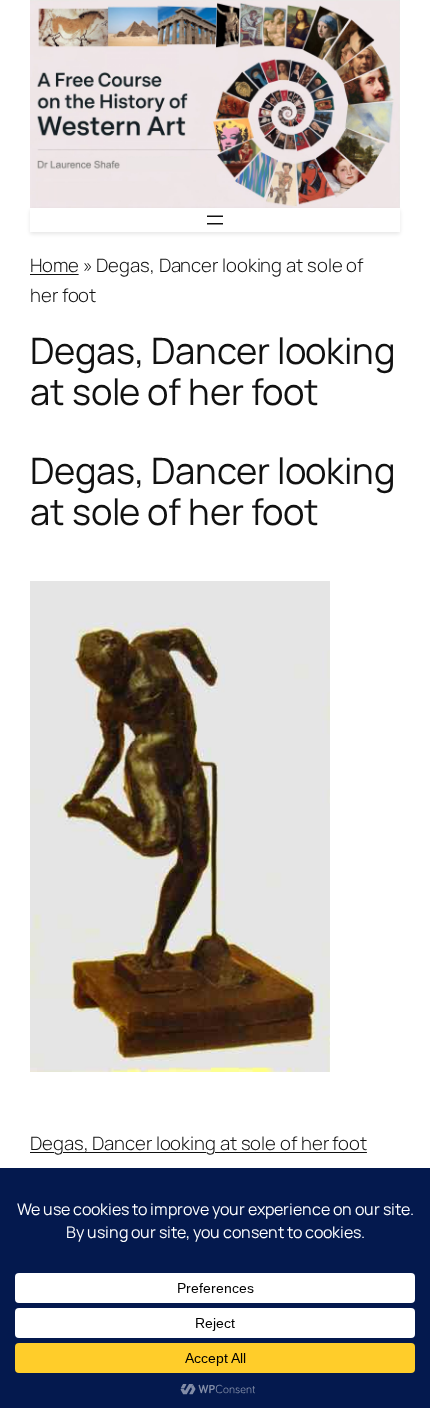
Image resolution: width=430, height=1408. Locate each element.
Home (54, 265)
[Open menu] (215, 220)
